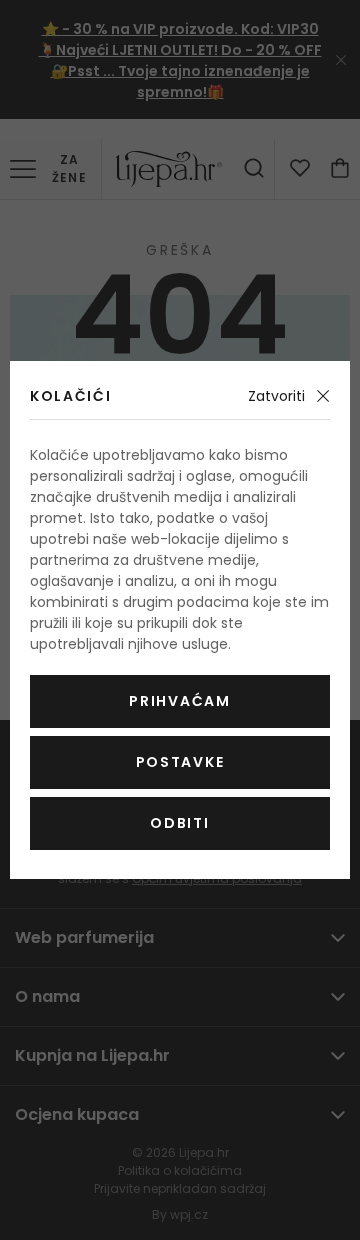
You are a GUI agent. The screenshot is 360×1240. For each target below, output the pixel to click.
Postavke (180, 762)
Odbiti (179, 823)
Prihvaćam (179, 701)
